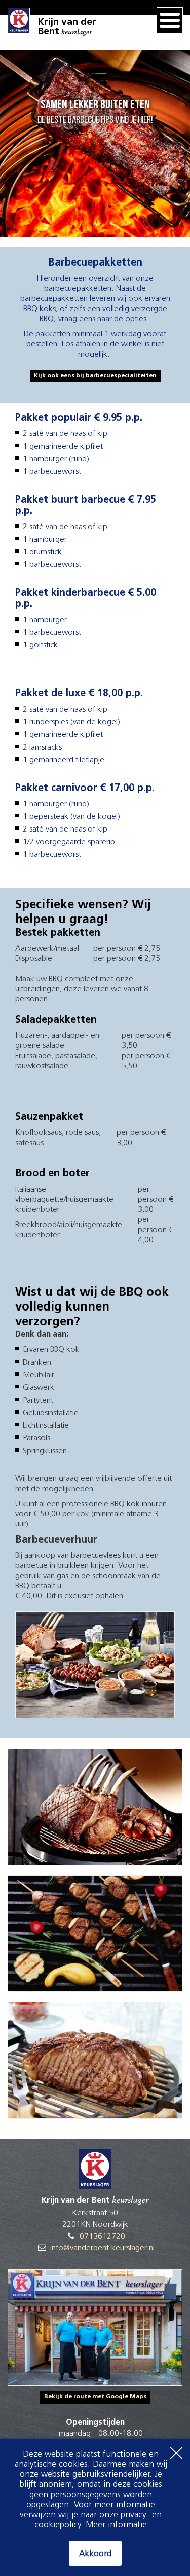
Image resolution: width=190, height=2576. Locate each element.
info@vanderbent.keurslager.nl (102, 2248)
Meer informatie (116, 2525)
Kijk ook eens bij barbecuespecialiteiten (95, 376)
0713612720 (102, 2237)
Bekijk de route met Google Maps (95, 2397)
